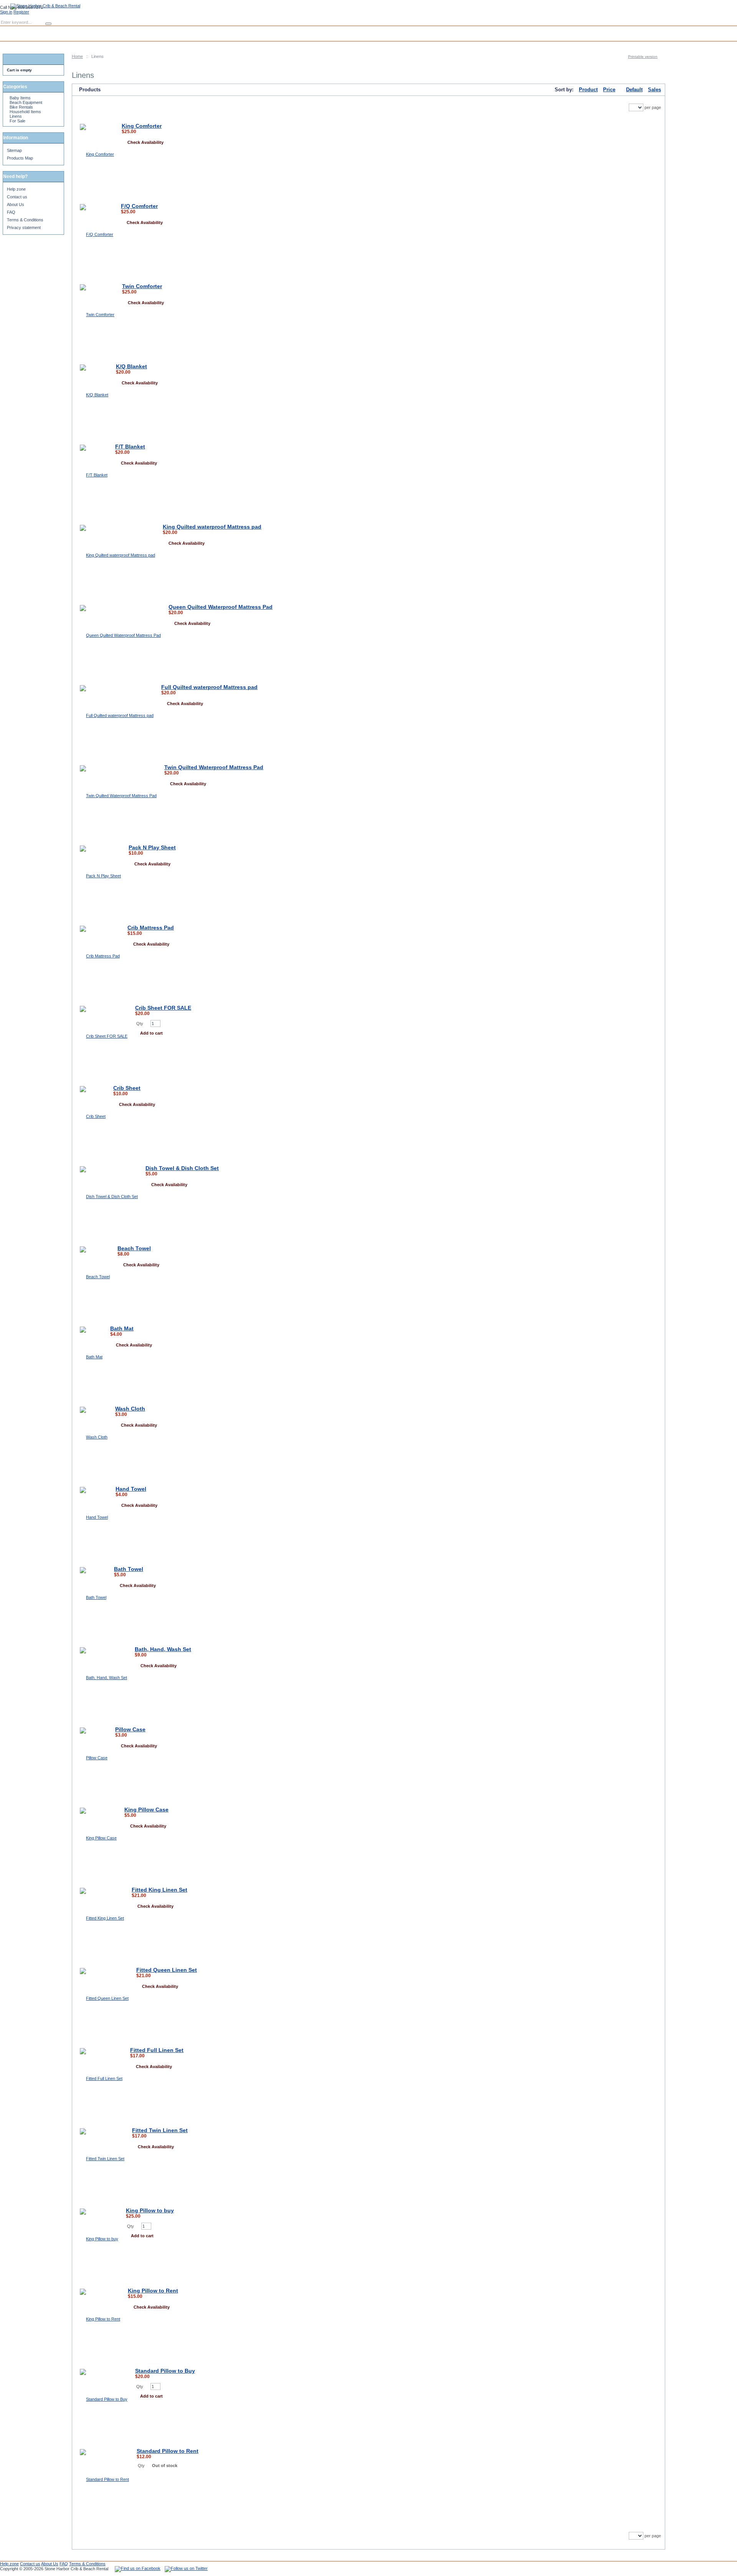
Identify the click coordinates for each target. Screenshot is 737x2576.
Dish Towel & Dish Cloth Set (182, 1168)
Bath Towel (129, 1569)
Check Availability (145, 142)
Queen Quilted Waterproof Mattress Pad (221, 607)
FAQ (11, 212)
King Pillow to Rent (153, 2291)
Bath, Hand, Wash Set (163, 1649)
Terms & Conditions (25, 220)
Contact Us (82, 30)
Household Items (25, 112)
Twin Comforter (142, 286)
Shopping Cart (44, 30)
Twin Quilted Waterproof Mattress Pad (214, 767)
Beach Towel (134, 1248)
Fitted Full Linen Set (157, 2050)
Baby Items (20, 98)
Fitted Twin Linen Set (160, 2130)
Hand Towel (131, 1489)
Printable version (643, 57)
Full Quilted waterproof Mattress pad (209, 687)
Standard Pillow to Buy (165, 2371)
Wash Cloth (130, 1409)
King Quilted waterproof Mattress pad (212, 527)
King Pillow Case (146, 1810)
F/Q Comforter (139, 206)
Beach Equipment (26, 102)
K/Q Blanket (131, 366)
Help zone (16, 189)
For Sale (17, 121)
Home (77, 56)
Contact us (17, 197)
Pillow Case (130, 1729)
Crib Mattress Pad (151, 928)
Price (609, 90)
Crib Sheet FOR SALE (163, 1008)
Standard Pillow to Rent (168, 2451)
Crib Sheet (127, 1088)
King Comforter (142, 126)
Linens (16, 116)
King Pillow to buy (150, 2210)
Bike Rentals (21, 107)
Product (588, 90)
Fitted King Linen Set (159, 1890)
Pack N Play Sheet (152, 847)
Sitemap (14, 150)
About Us (16, 204)
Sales (654, 90)
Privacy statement (24, 227)
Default (634, 90)
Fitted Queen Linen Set (167, 1970)
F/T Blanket (130, 447)
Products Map (20, 158)
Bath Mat (122, 1328)
